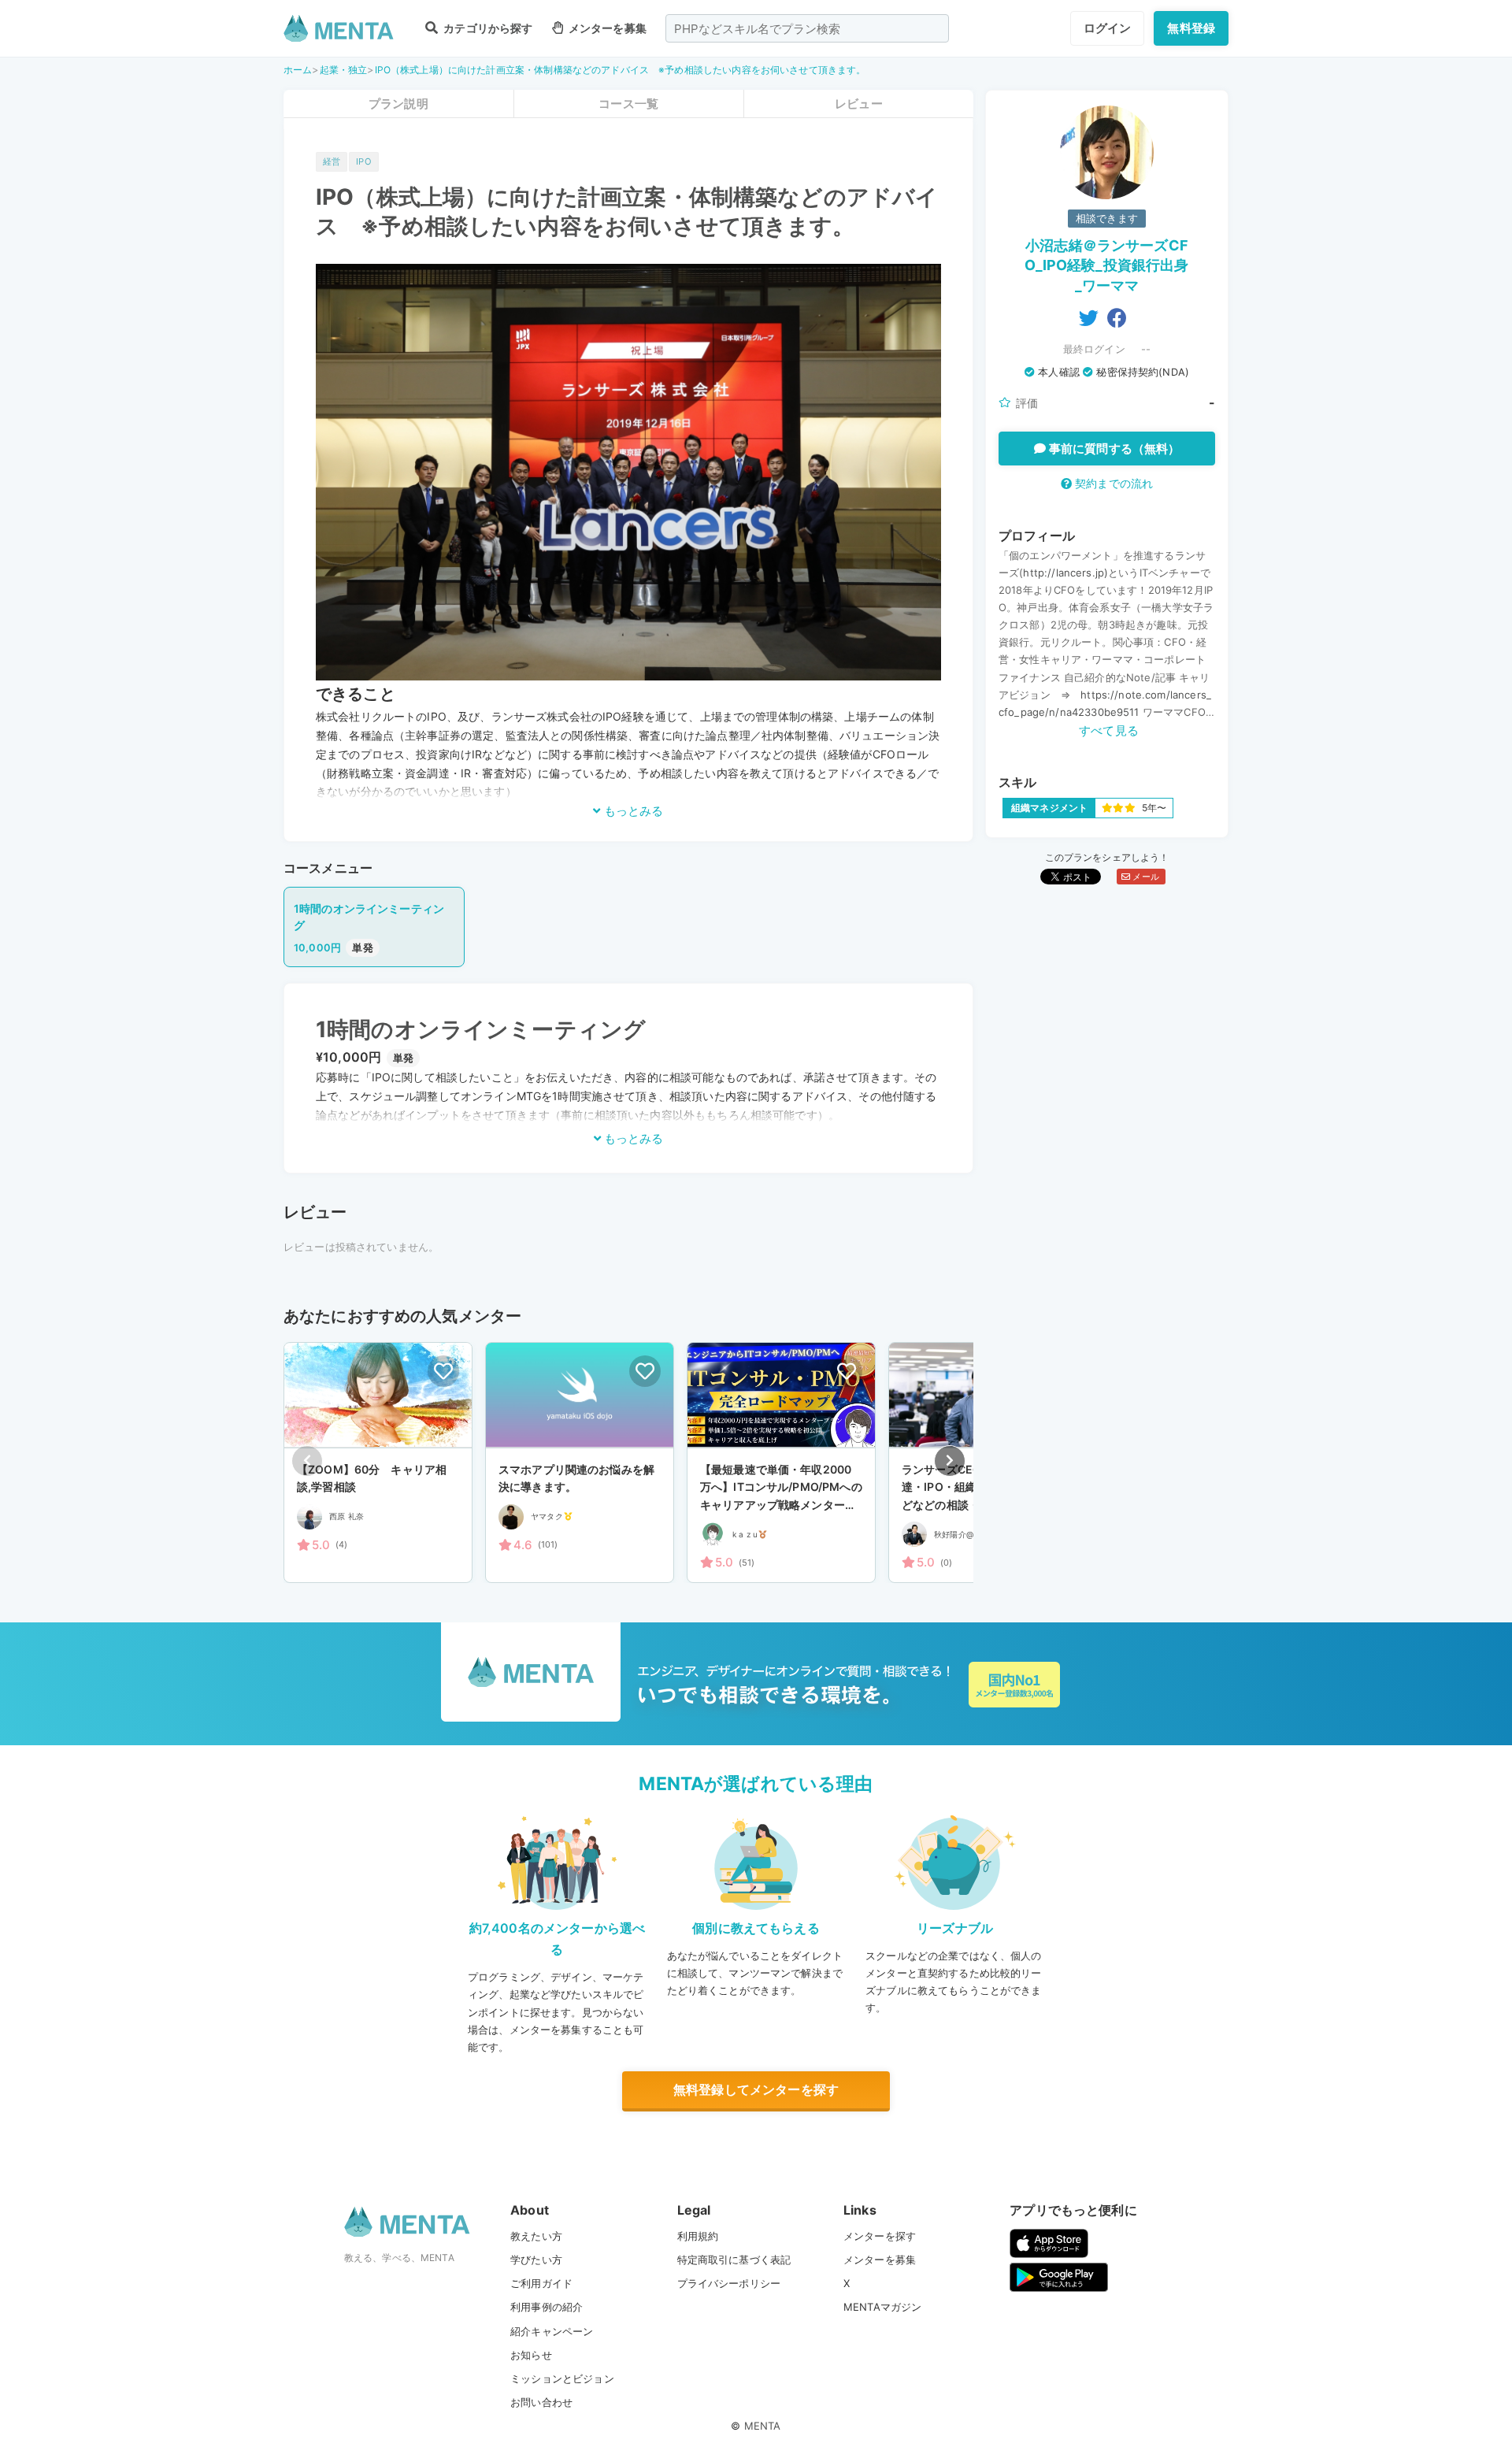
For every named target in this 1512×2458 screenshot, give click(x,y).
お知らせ (531, 2355)
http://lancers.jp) (1065, 573)
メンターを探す (880, 2236)
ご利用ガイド (541, 2283)
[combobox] (807, 28)
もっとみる (632, 811)
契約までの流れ (1112, 483)
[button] (950, 1461)
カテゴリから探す (487, 28)
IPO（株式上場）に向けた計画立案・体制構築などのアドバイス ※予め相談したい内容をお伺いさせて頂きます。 (621, 70)
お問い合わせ (541, 2402)
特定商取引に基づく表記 (734, 2260)
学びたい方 (536, 2260)
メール (1145, 877)
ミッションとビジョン (562, 2378)
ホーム (298, 70)
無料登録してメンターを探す (756, 2089)
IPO (363, 161)
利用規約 (698, 2236)
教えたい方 (536, 2236)
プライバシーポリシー (729, 2283)
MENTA (763, 2426)
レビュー (859, 104)
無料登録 (1191, 28)
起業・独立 (344, 70)
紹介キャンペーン (552, 2331)
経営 (332, 161)
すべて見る (1109, 730)
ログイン (1108, 28)
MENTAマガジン (882, 2307)
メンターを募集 (606, 28)
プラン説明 (398, 104)
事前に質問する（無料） (1113, 449)
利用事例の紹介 (547, 2307)
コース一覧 (628, 104)
